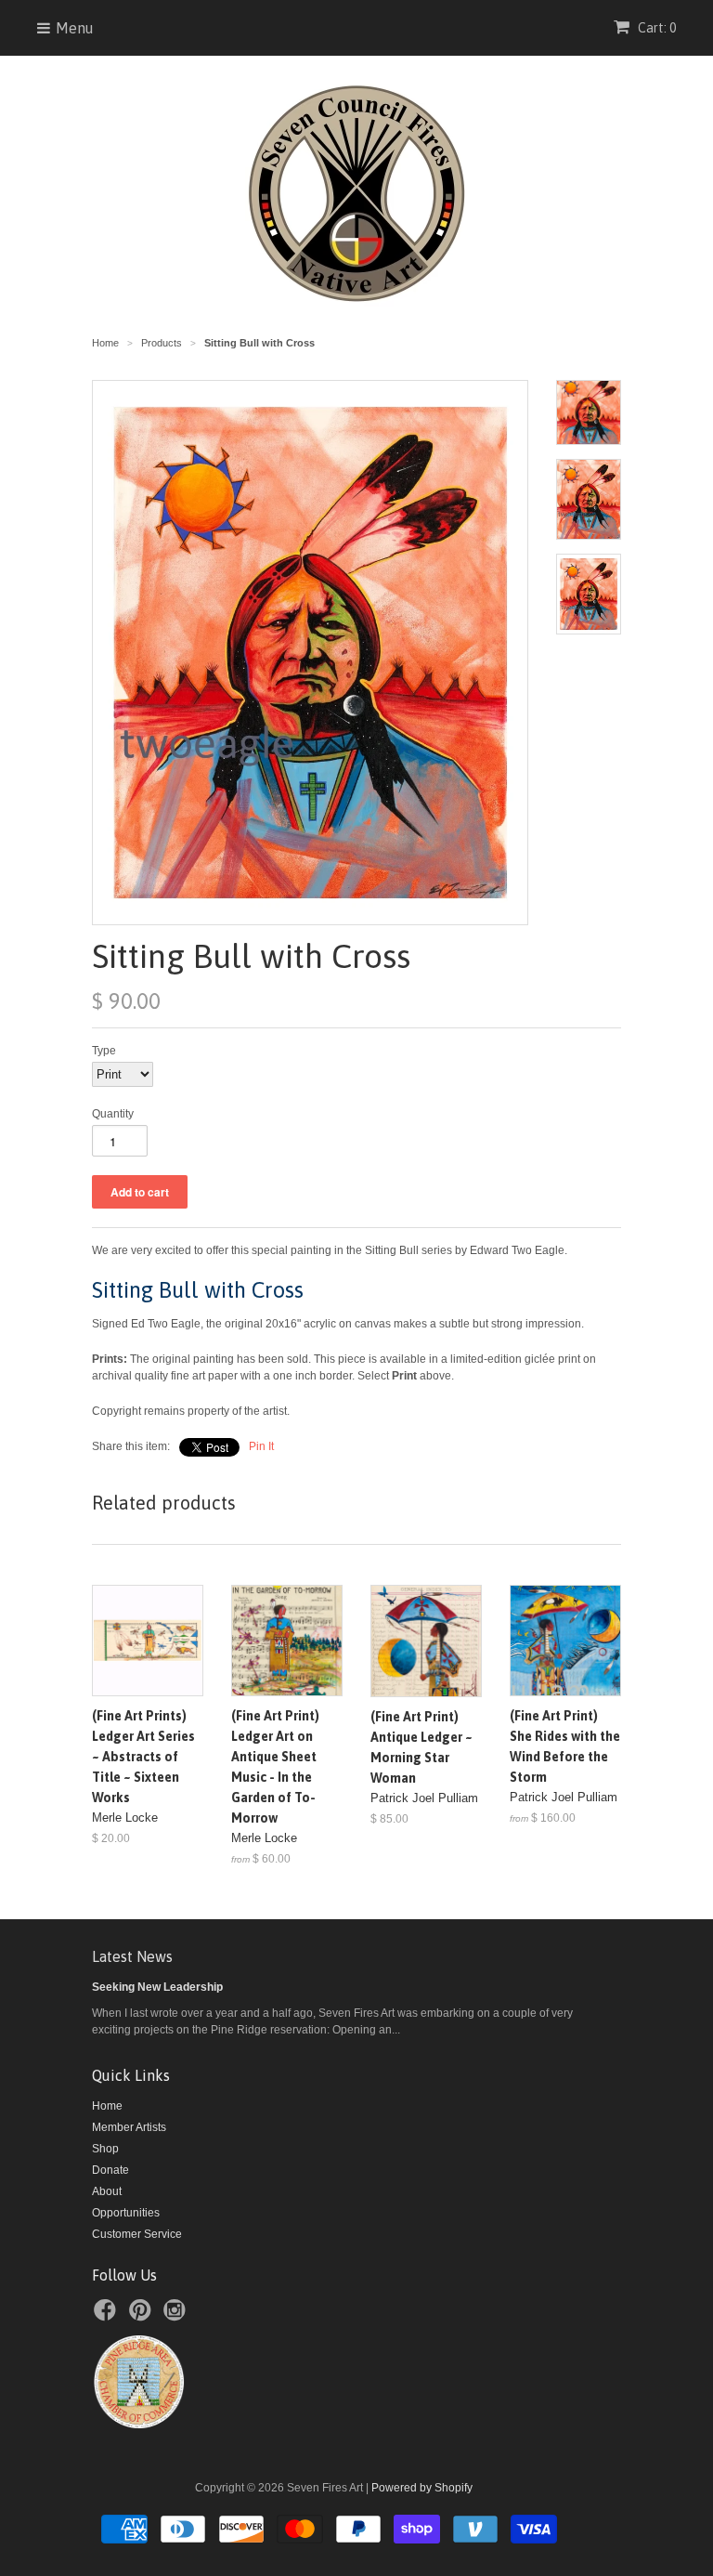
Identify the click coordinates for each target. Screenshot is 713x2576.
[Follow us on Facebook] (108, 2316)
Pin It (261, 1446)
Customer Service (137, 2234)
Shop (105, 2149)
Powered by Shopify (422, 2488)
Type (104, 1051)
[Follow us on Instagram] (177, 2316)
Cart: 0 (655, 28)
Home (107, 2106)
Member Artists (129, 2127)
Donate (110, 2170)
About (107, 2191)
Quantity (113, 1114)
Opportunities (126, 2213)
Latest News (132, 1956)
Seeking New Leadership (157, 1987)
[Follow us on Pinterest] (143, 2316)
